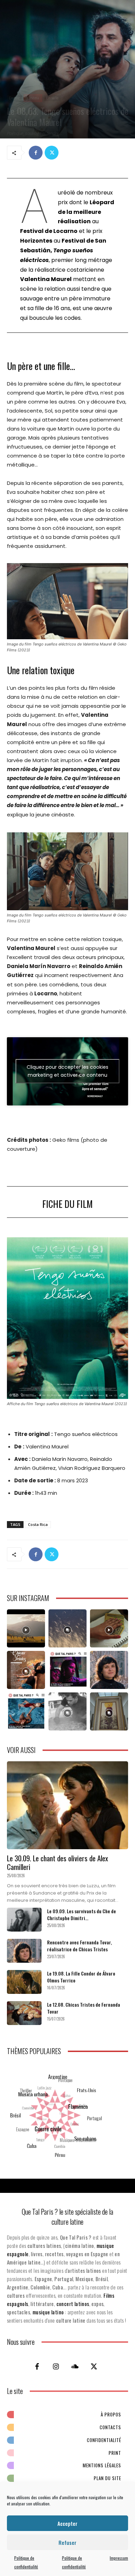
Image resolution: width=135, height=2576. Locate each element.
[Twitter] (52, 153)
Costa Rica (38, 1524)
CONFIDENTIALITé (104, 2440)
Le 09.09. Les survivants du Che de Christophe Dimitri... (82, 1914)
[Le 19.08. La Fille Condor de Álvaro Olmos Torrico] (24, 1982)
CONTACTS (110, 2427)
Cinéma (33, 98)
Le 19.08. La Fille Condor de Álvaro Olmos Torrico (81, 1977)
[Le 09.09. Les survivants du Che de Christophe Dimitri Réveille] (24, 1920)
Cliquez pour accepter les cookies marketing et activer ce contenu (67, 1071)
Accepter (67, 2523)
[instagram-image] (26, 1628)
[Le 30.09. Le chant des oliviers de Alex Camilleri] (67, 1805)
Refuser (67, 2542)
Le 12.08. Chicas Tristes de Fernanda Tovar (84, 2008)
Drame (14, 98)
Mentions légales (102, 2465)
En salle (52, 98)
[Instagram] (56, 2366)
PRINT (115, 2453)
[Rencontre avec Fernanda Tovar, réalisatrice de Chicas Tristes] (24, 1951)
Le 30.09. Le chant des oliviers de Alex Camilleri (57, 1862)
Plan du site (107, 2478)
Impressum (119, 2558)
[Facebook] (36, 153)
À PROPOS (111, 2414)
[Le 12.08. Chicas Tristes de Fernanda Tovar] (24, 2013)
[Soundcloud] (75, 2366)
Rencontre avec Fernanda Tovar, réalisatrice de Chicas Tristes (79, 1946)
